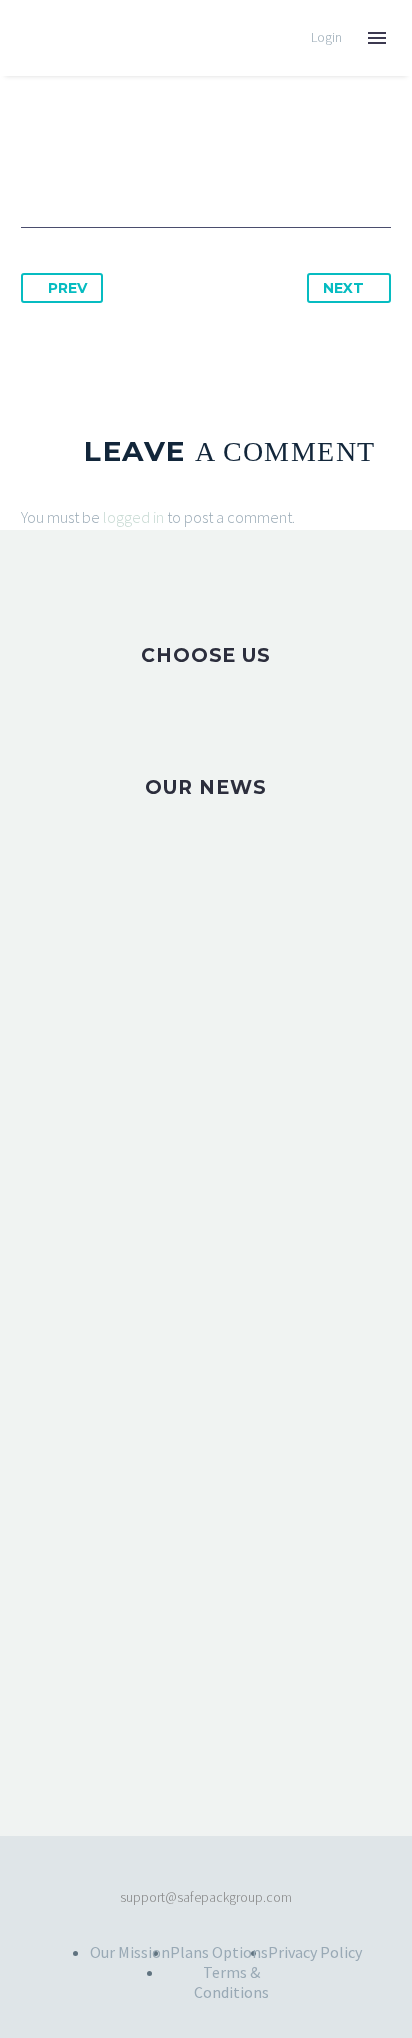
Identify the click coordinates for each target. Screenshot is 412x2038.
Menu (377, 38)
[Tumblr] (149, 164)
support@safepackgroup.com (206, 1897)
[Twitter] (75, 164)
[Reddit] (223, 164)
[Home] (54, 38)
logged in (133, 517)
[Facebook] (38, 164)
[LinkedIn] (186, 164)
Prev (67, 288)
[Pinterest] (112, 164)
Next (343, 288)
